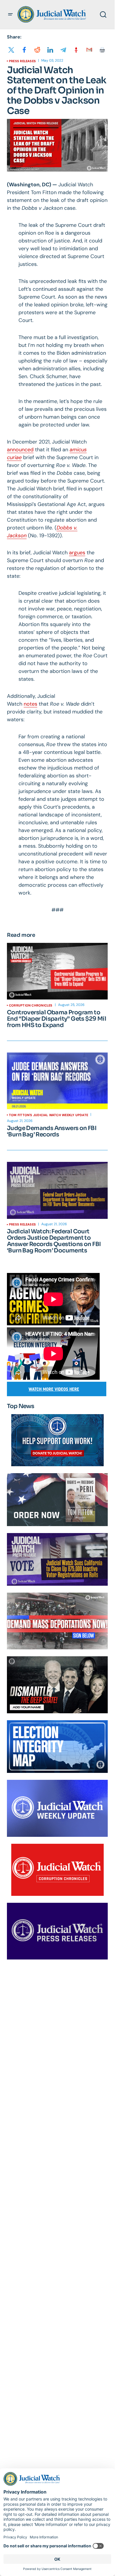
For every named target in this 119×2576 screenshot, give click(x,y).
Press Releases (22, 61)
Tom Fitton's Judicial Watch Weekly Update (49, 1115)
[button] (10, 14)
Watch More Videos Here (54, 1389)
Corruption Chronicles (31, 1005)
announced (20, 450)
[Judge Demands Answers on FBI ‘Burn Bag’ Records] (57, 1081)
